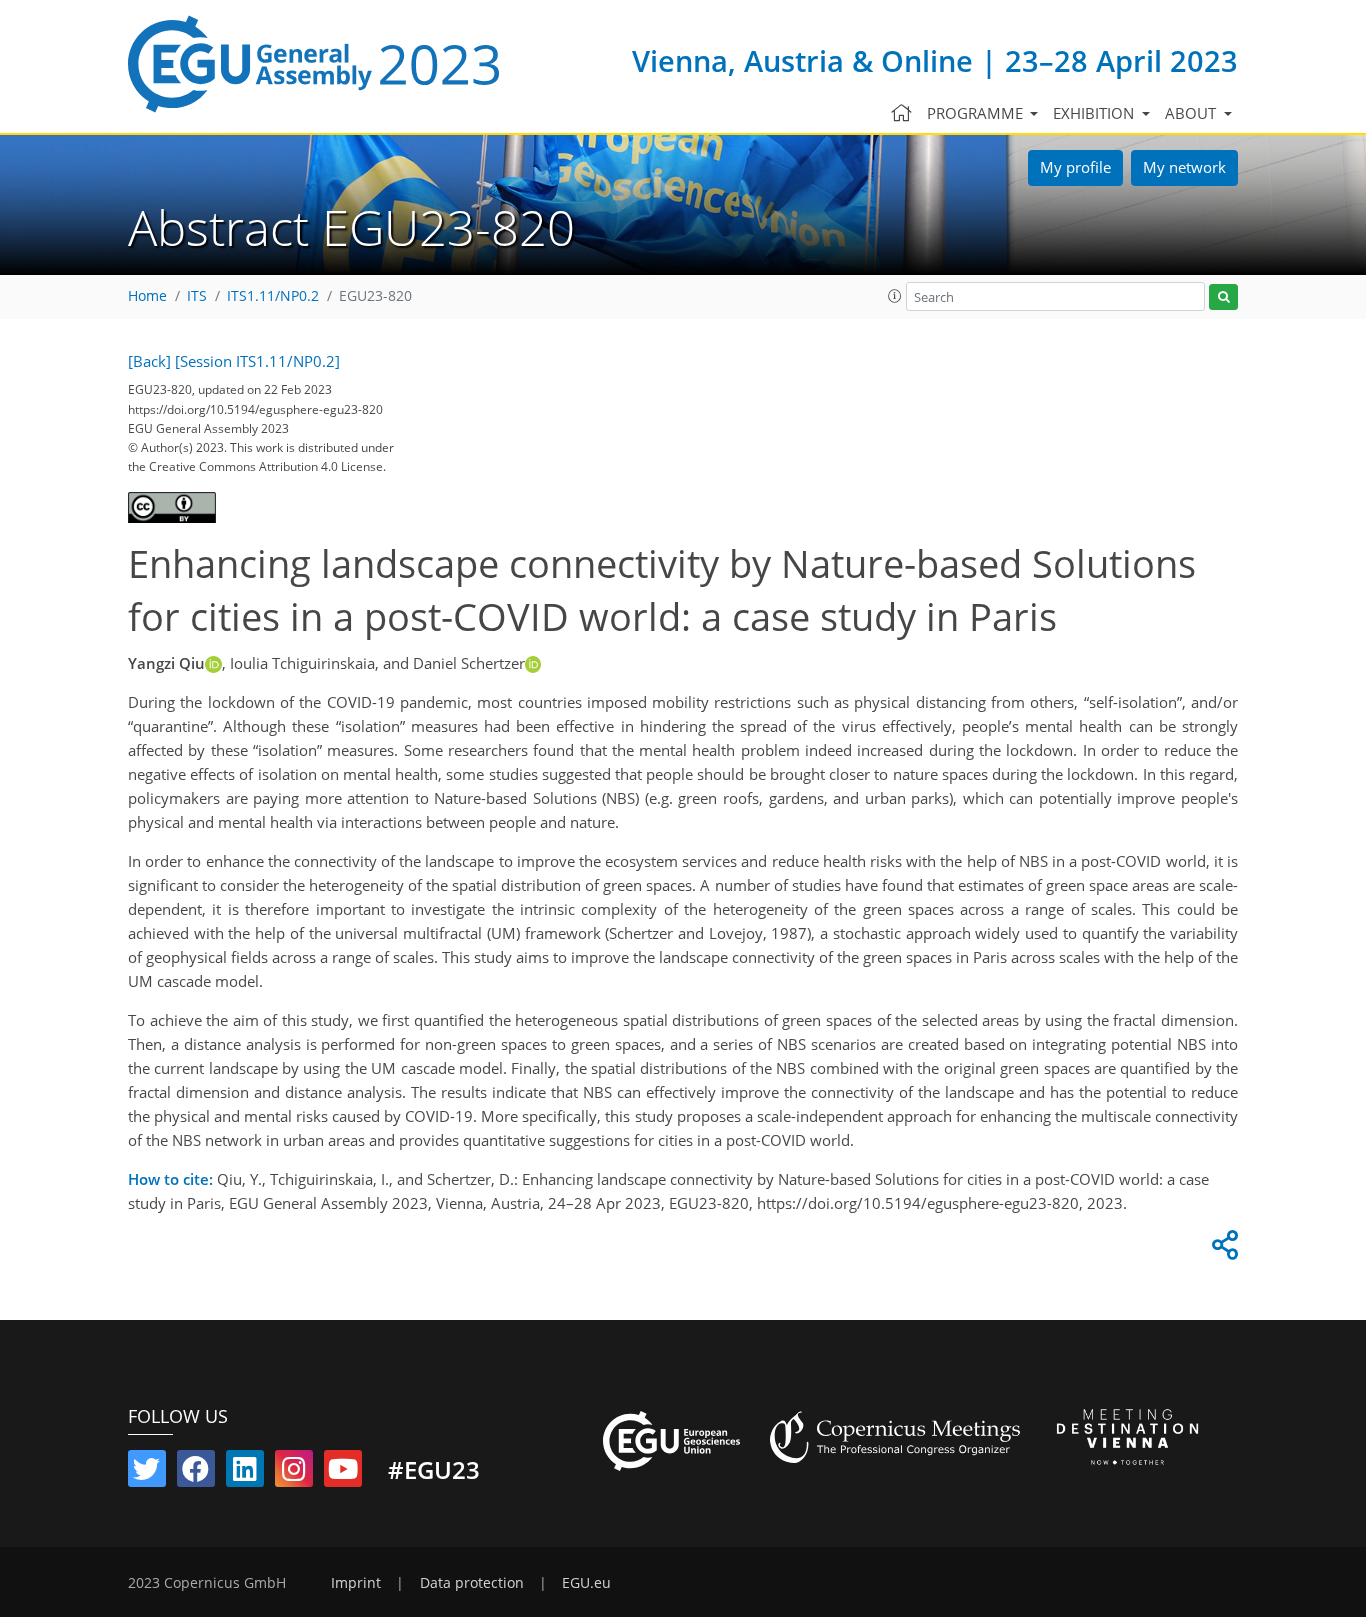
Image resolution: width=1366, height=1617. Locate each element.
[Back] (149, 361)
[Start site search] (1223, 297)
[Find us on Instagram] (294, 1473)
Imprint (356, 1583)
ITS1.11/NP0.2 (273, 296)
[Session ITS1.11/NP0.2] (257, 361)
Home (147, 296)
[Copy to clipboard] (1222, 1250)
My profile (1075, 167)
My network (1184, 167)
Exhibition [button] (1095, 113)
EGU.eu (586, 1583)
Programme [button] (977, 113)
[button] (895, 296)
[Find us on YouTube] (343, 1473)
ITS (197, 296)
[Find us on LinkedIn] (245, 1473)
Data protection (472, 1583)
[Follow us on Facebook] (196, 1473)
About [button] (1192, 113)
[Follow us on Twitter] (147, 1473)
